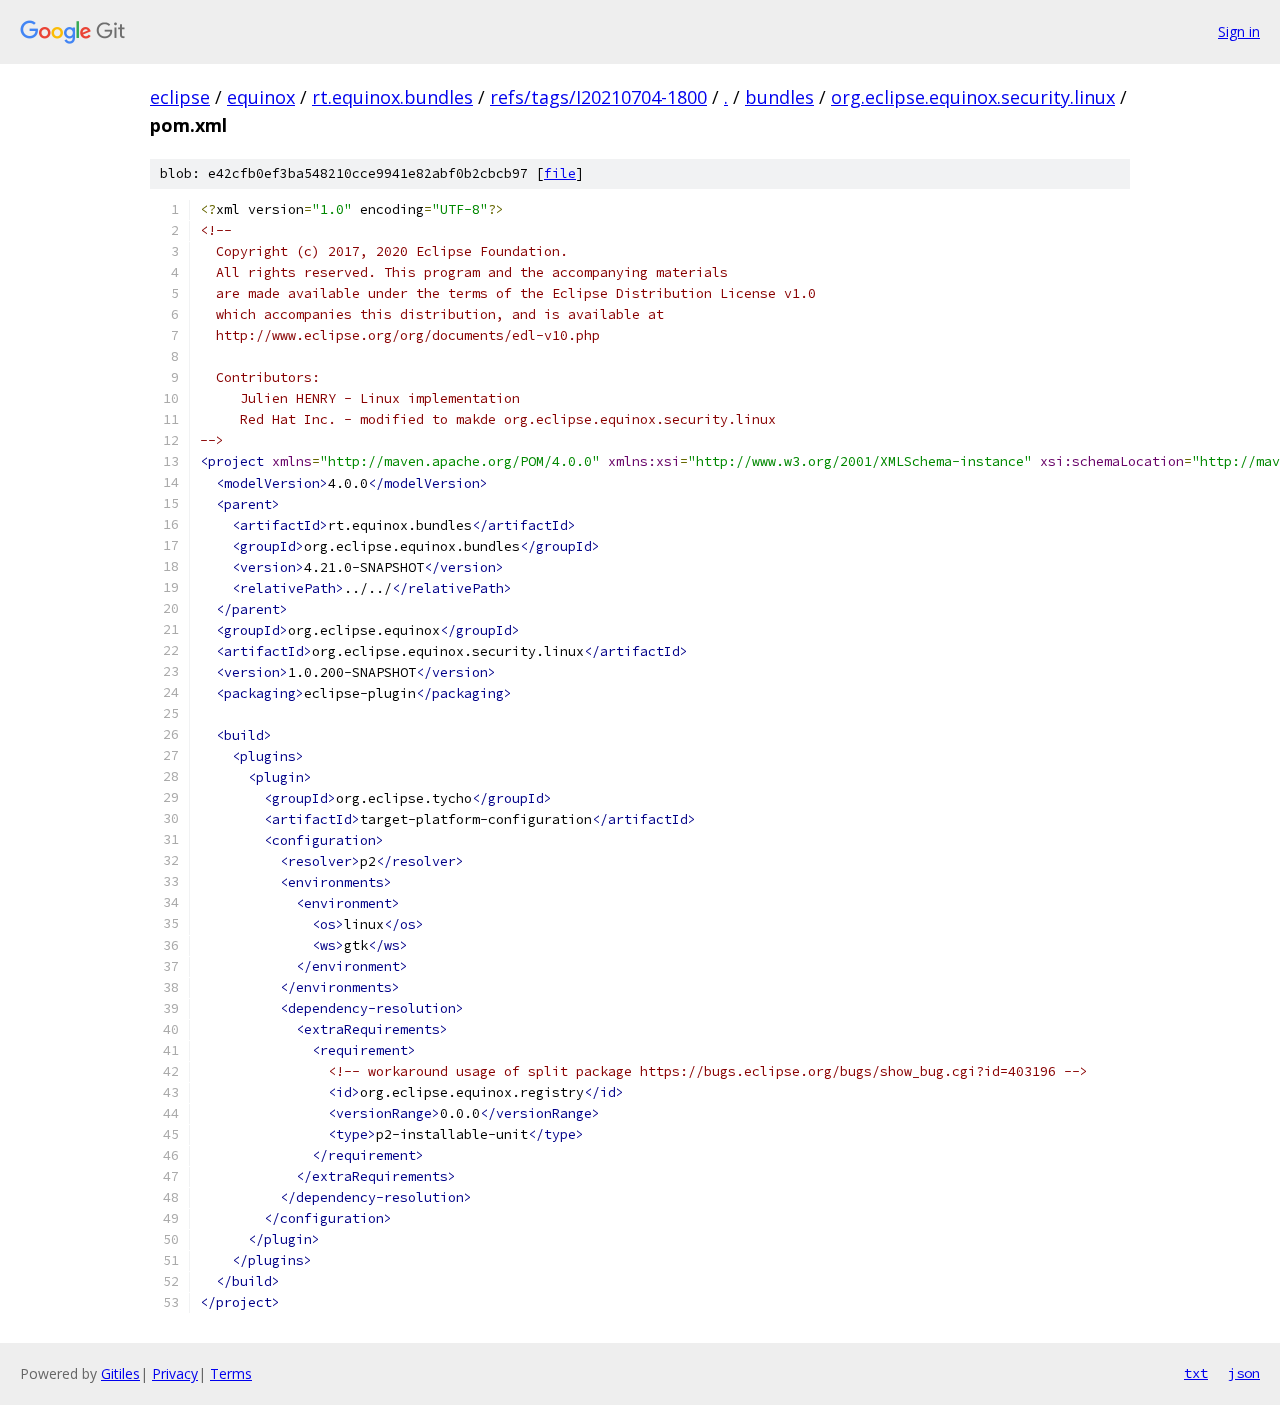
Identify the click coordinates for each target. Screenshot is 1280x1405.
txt (1196, 1373)
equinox (261, 97)
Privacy (175, 1373)
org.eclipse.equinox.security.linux (973, 97)
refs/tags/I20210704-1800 (598, 97)
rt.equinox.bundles (392, 97)
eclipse (180, 97)
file (560, 173)
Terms (231, 1373)
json (1244, 1373)
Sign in (1239, 31)
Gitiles (120, 1373)
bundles (779, 97)
